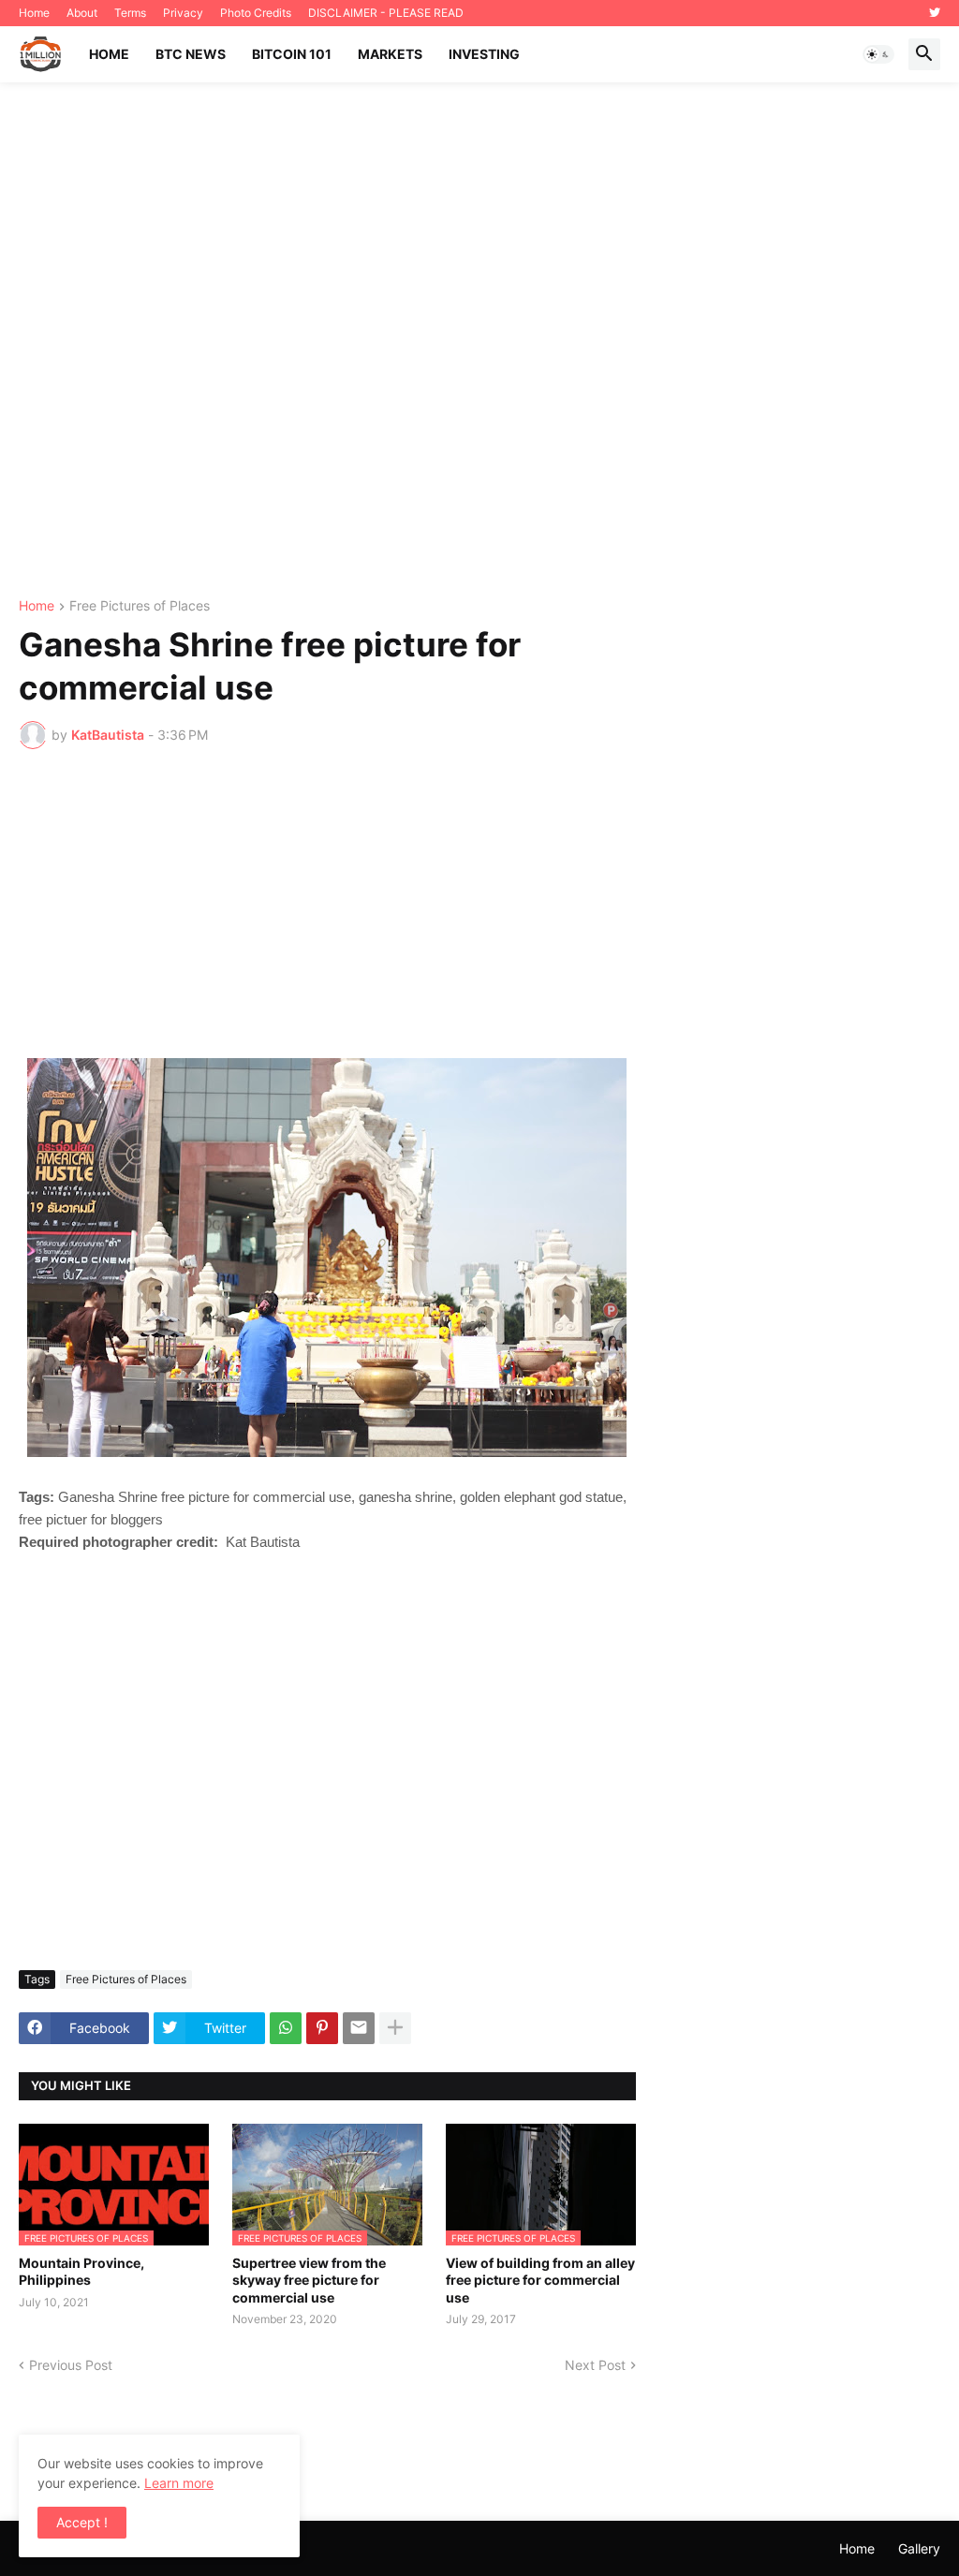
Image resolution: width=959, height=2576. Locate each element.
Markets (390, 54)
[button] (878, 54)
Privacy (183, 13)
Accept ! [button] (82, 2522)
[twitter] (935, 13)
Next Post (595, 2365)
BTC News (191, 54)
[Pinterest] (322, 2028)
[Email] (359, 2028)
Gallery (919, 2548)
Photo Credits (256, 13)
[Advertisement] (479, 341)
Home (34, 13)
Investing (484, 54)
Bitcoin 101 (292, 54)
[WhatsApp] (286, 2028)
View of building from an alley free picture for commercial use (540, 2280)
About (82, 13)
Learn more (179, 2483)
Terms (130, 13)
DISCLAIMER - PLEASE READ (386, 13)
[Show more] (395, 2028)
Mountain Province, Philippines (81, 2271)
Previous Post (71, 2365)
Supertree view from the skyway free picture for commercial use (309, 2280)
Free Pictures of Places (140, 606)
